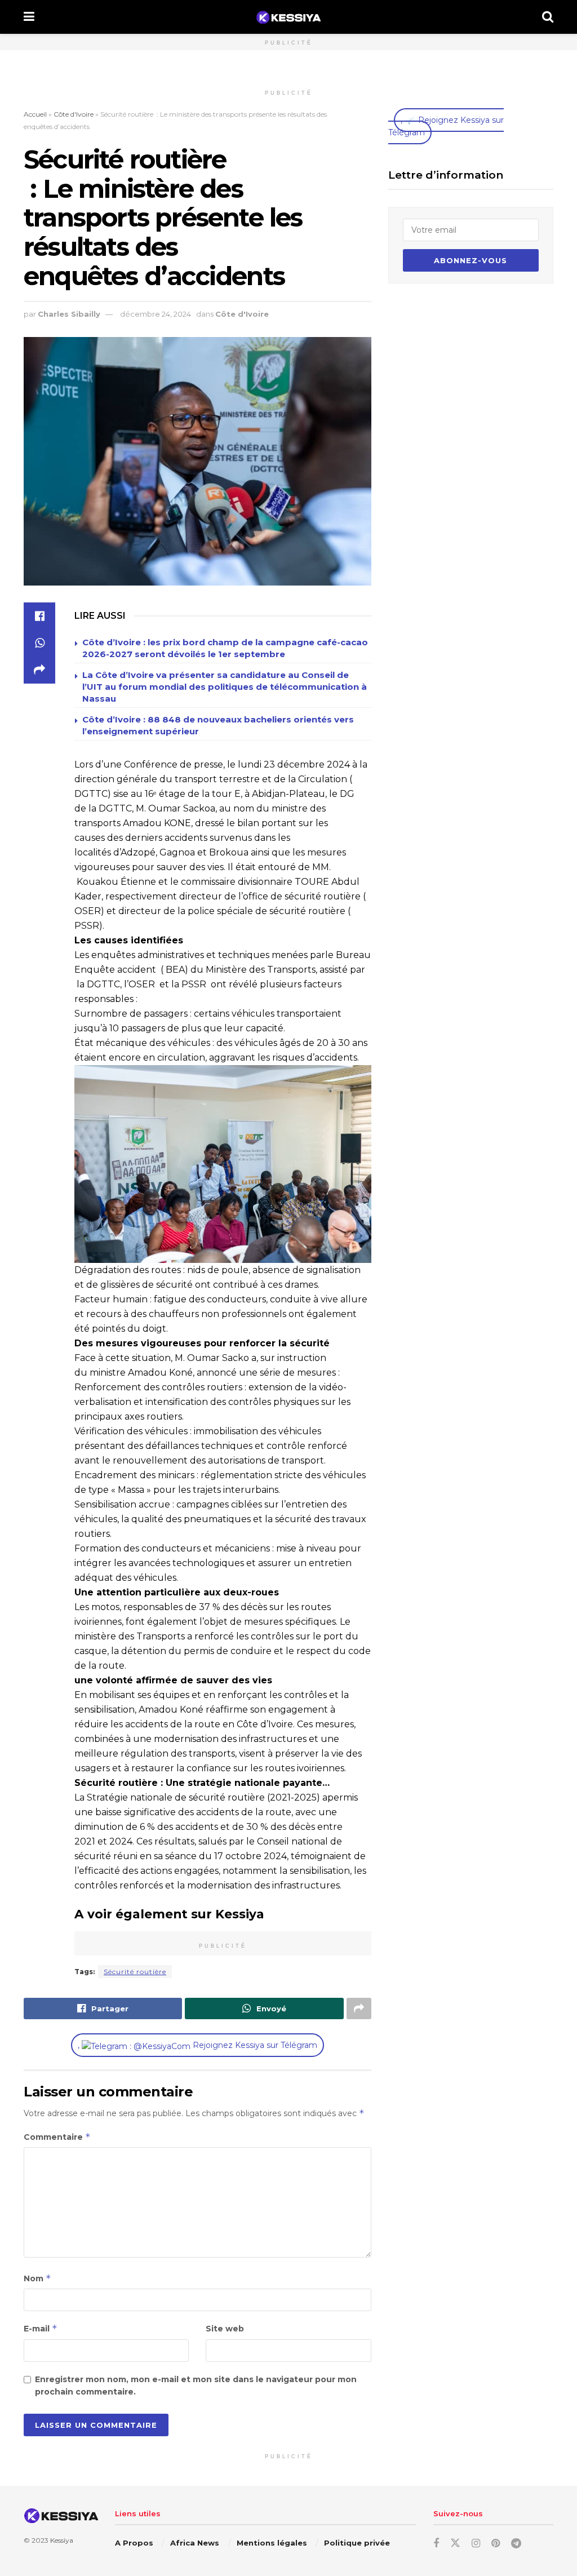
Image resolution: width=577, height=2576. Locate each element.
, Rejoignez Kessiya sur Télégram (197, 2045)
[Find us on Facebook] (436, 2544)
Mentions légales (272, 2543)
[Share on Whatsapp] (39, 643)
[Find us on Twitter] (455, 2543)
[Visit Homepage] (288, 17)
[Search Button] (548, 17)
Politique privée (357, 2543)
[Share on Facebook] (39, 616)
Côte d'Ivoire (74, 114)
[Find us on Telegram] (516, 2544)
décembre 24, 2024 (156, 314)
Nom (37, 2278)
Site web (225, 2329)
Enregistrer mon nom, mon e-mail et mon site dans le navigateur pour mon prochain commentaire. (196, 2386)
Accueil (35, 114)
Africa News (195, 2543)
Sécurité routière (135, 1972)
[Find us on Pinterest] (496, 2544)
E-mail (41, 2328)
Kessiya (62, 2541)
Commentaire (57, 2137)
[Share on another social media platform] (39, 670)
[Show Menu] (29, 17)
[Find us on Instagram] (476, 2544)
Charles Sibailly (69, 314)
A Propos (134, 2543)
